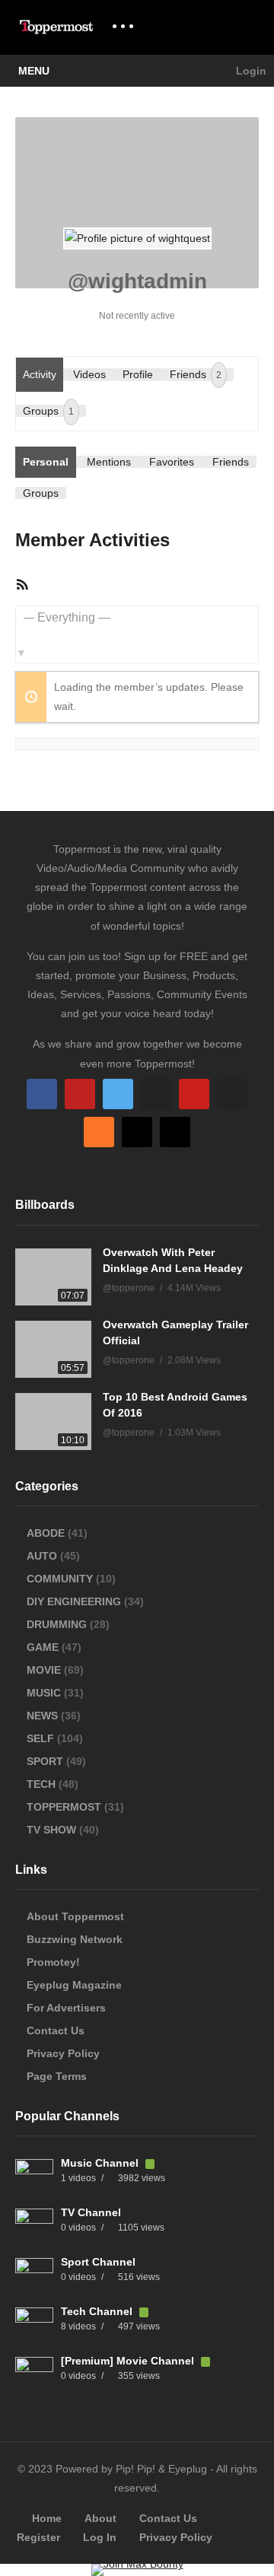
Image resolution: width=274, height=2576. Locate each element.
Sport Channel (98, 2262)
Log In (100, 2537)
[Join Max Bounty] (137, 2564)
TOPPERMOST (64, 1807)
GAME (43, 1647)
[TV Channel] (34, 2228)
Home (47, 2518)
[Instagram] (156, 1094)
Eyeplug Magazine (74, 1985)
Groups (48, 411)
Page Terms (57, 2076)
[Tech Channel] (34, 2326)
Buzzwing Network (75, 1939)
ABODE (46, 1533)
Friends (196, 374)
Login (250, 71)
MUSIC (44, 1693)
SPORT (45, 1761)
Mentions (109, 462)
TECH (41, 1784)
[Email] (232, 1094)
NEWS (42, 1716)
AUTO (42, 1556)
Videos (89, 374)
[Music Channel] (34, 2178)
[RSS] (99, 1132)
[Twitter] (118, 1094)
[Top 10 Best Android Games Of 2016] (53, 1422)
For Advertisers (66, 2008)
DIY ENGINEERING (74, 1601)
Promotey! (53, 1962)
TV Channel (91, 2212)
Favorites (172, 462)
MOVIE (44, 1670)
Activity (40, 374)
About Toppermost (75, 1916)
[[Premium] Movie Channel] (34, 2376)
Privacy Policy (63, 2053)
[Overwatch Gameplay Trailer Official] (53, 1349)
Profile (138, 374)
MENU (34, 71)
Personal (46, 462)
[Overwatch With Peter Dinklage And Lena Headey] (53, 1277)
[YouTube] (80, 1094)
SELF (40, 1738)
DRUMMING (57, 1624)
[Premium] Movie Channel (129, 2361)
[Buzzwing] (137, 1132)
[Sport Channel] (34, 2277)
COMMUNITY (60, 1579)
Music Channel (101, 2163)
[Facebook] (42, 1094)
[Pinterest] (194, 1094)
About (100, 2518)
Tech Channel (98, 2311)
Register (38, 2537)
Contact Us (56, 2031)
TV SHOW (51, 1830)
